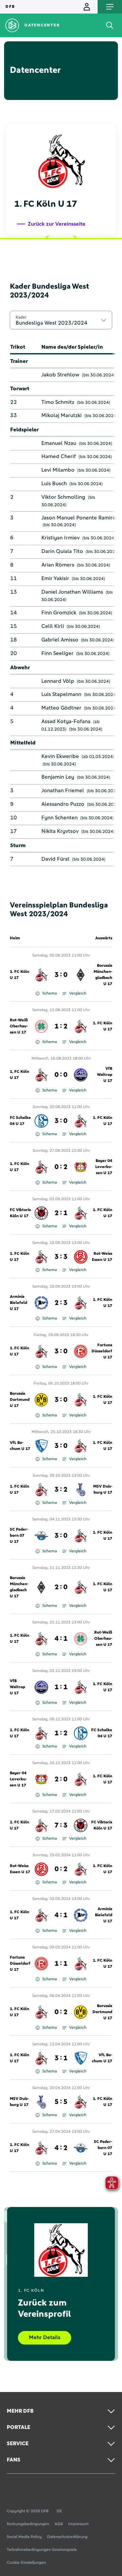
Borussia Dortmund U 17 (20, 1400)
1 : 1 (61, 1687)
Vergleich (78, 994)
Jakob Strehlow (60, 375)
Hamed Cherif (59, 456)
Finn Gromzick (59, 613)
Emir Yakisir (55, 578)
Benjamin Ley (58, 777)
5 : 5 (61, 2102)
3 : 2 (61, 1490)
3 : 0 (61, 975)
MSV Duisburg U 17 (103, 1490)
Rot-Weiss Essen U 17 (102, 1257)
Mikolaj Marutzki (62, 415)
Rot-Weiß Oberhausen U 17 (19, 1026)
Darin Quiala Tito (62, 551)
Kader (21, 317)
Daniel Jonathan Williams (72, 592)
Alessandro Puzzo (63, 804)
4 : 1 (61, 1639)
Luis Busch (54, 484)
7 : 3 (61, 1825)
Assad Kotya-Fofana (66, 721)
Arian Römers (58, 565)
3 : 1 (61, 2058)
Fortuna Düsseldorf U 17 (102, 1351)
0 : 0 (61, 1075)
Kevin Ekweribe (60, 756)
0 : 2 (61, 1167)
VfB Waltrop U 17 (105, 1075)
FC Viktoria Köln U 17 (20, 1213)
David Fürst (55, 859)
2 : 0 (61, 1587)
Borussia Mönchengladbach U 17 (103, 975)
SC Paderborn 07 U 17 (19, 1536)
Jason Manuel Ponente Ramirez (80, 518)
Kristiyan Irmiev (60, 538)
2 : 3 (61, 1303)
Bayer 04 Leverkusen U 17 (104, 1167)
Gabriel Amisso (60, 640)
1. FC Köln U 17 (19, 975)
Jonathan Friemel (63, 791)
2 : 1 (61, 1213)
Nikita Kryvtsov (60, 831)
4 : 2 (61, 2148)
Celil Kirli (53, 626)
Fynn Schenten (59, 818)
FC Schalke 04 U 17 (20, 1121)
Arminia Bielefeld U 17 (18, 1303)
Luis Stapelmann (61, 694)
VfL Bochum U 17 (20, 1446)
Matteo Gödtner (61, 708)
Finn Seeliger (57, 653)
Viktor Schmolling (63, 497)
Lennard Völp (58, 681)
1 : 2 (61, 1026)
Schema (50, 994)
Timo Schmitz (58, 402)
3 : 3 (61, 1257)
